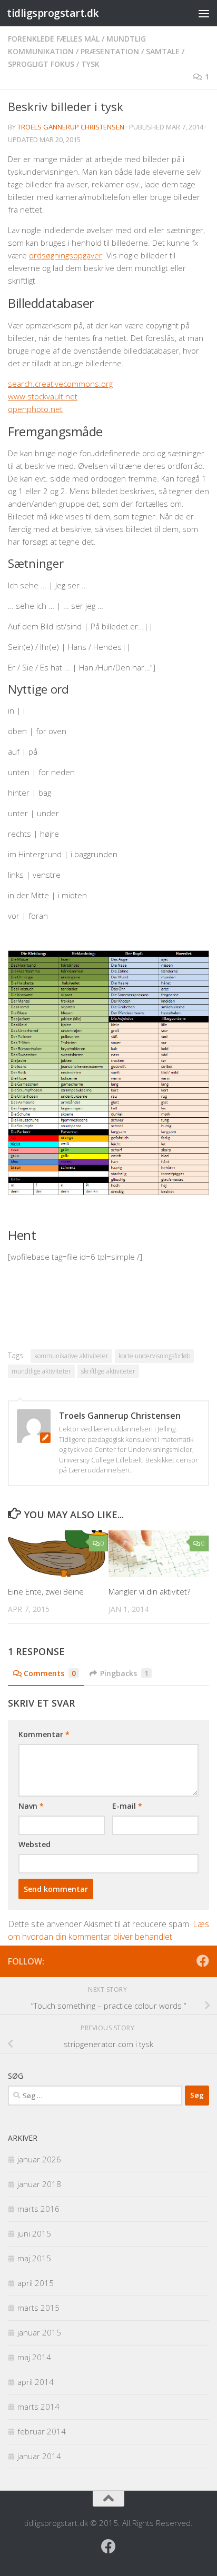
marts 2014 (38, 2407)
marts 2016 (38, 2209)
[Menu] (204, 13)
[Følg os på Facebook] (203, 1961)
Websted (34, 1844)
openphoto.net (35, 409)
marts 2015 (38, 2308)
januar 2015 (39, 2332)
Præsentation (110, 51)
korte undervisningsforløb (154, 1356)
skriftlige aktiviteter (108, 1371)
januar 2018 (39, 2184)
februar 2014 (42, 2431)
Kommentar (44, 1734)
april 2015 (36, 2283)
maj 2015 (34, 2258)
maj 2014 (34, 2357)
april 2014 (36, 2382)
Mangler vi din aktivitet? (149, 1591)
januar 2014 (39, 2456)
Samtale (163, 51)
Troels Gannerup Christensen (71, 127)
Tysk (90, 64)
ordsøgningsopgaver (66, 255)
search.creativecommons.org (60, 384)
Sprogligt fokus (41, 64)
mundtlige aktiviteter (41, 1371)
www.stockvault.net (43, 396)
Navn (31, 1806)
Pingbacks (124, 1673)
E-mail (127, 1806)
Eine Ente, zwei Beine (46, 1591)
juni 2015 (34, 2233)
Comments (50, 1673)
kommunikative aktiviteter (71, 1356)
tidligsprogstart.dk (53, 13)
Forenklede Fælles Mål (54, 39)
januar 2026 (39, 2159)
